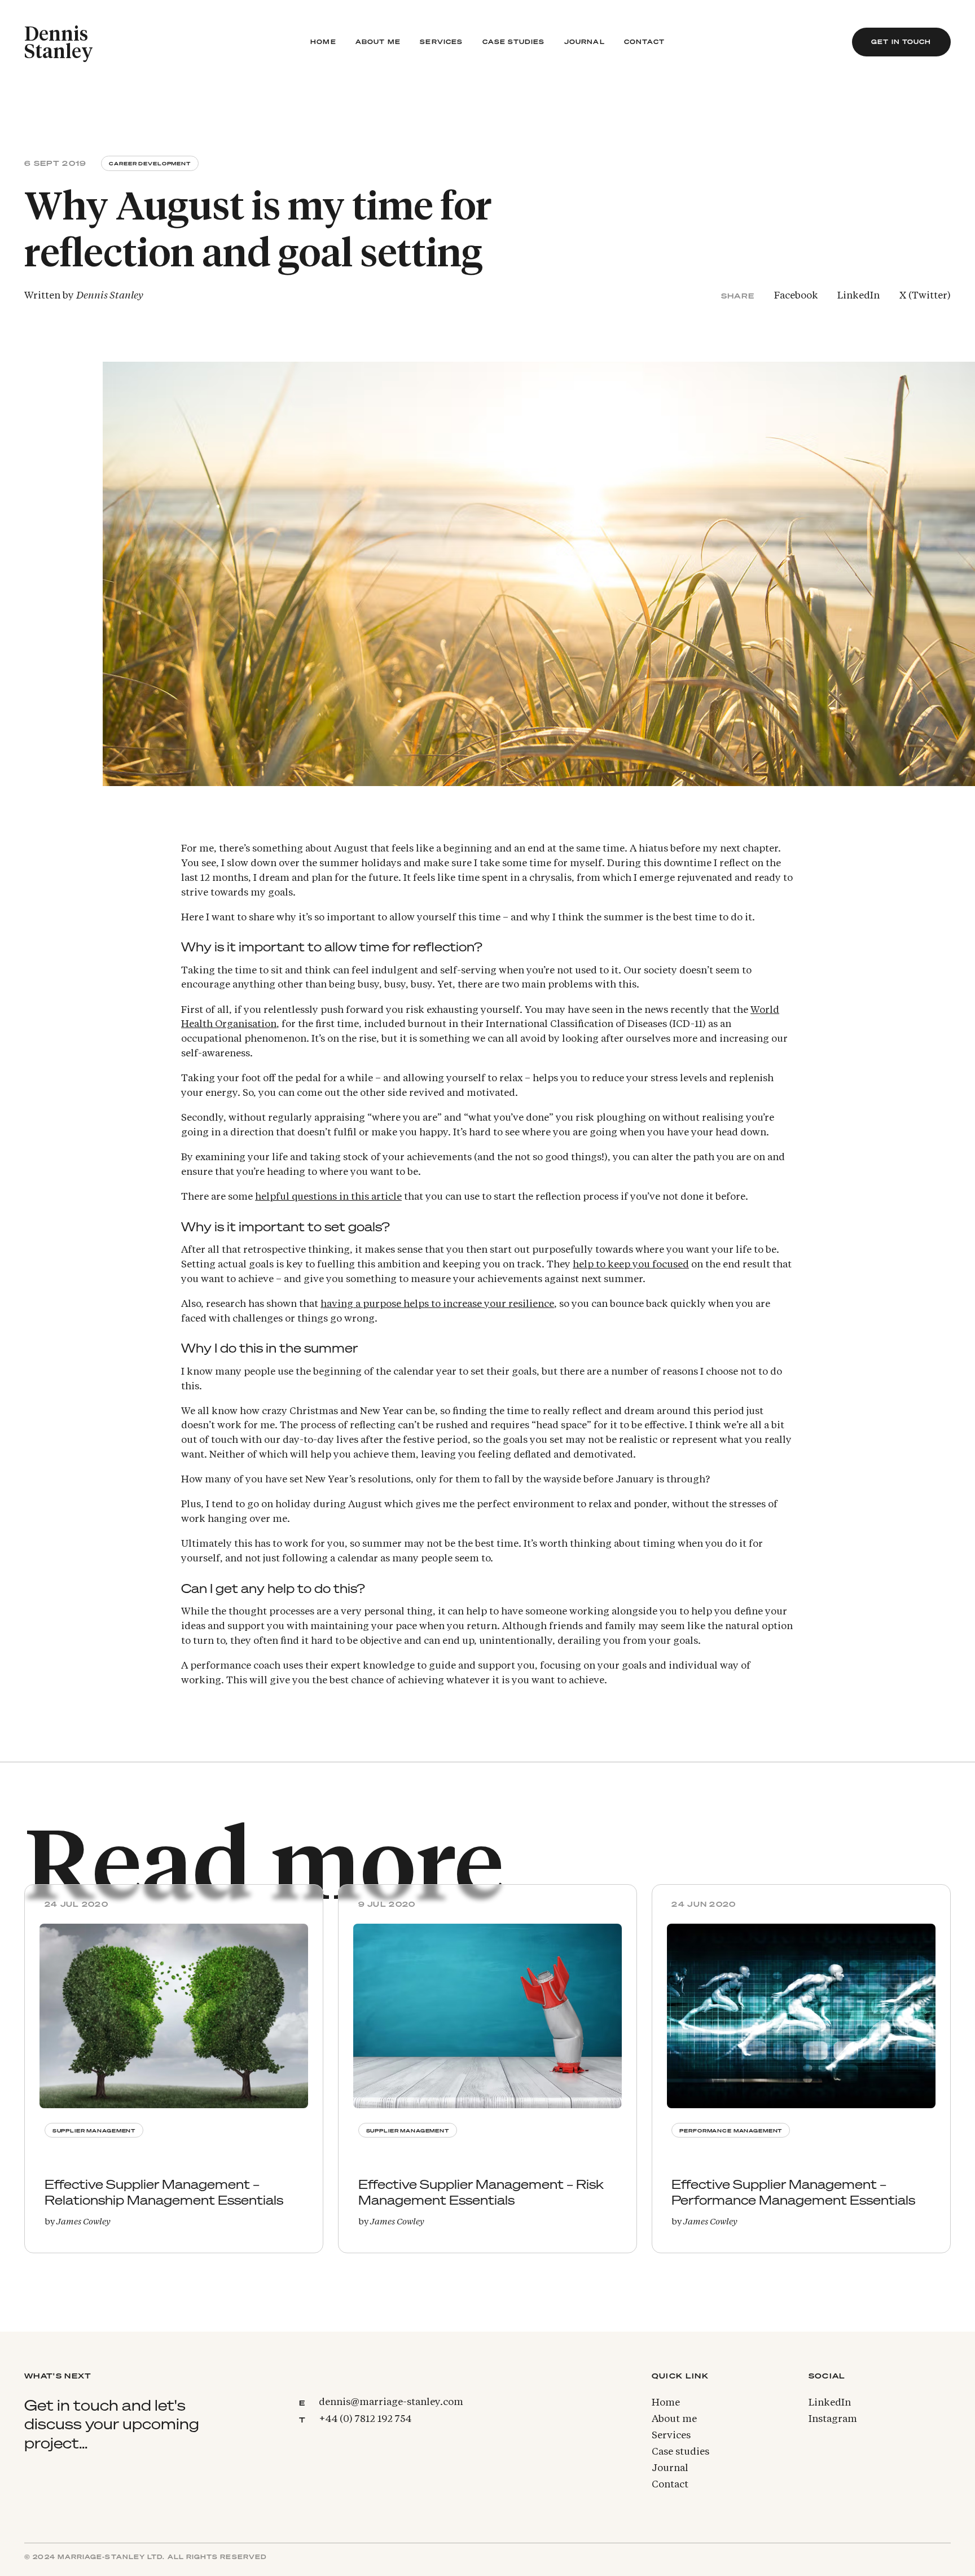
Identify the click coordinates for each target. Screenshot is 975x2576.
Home (323, 42)
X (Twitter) (925, 296)
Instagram (833, 2419)
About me (378, 42)
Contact (644, 42)
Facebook (796, 296)
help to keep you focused (631, 1265)
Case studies (514, 42)
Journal (585, 42)
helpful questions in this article (328, 1197)
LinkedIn (858, 296)
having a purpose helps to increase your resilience (437, 1304)
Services (441, 42)
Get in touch (901, 42)
